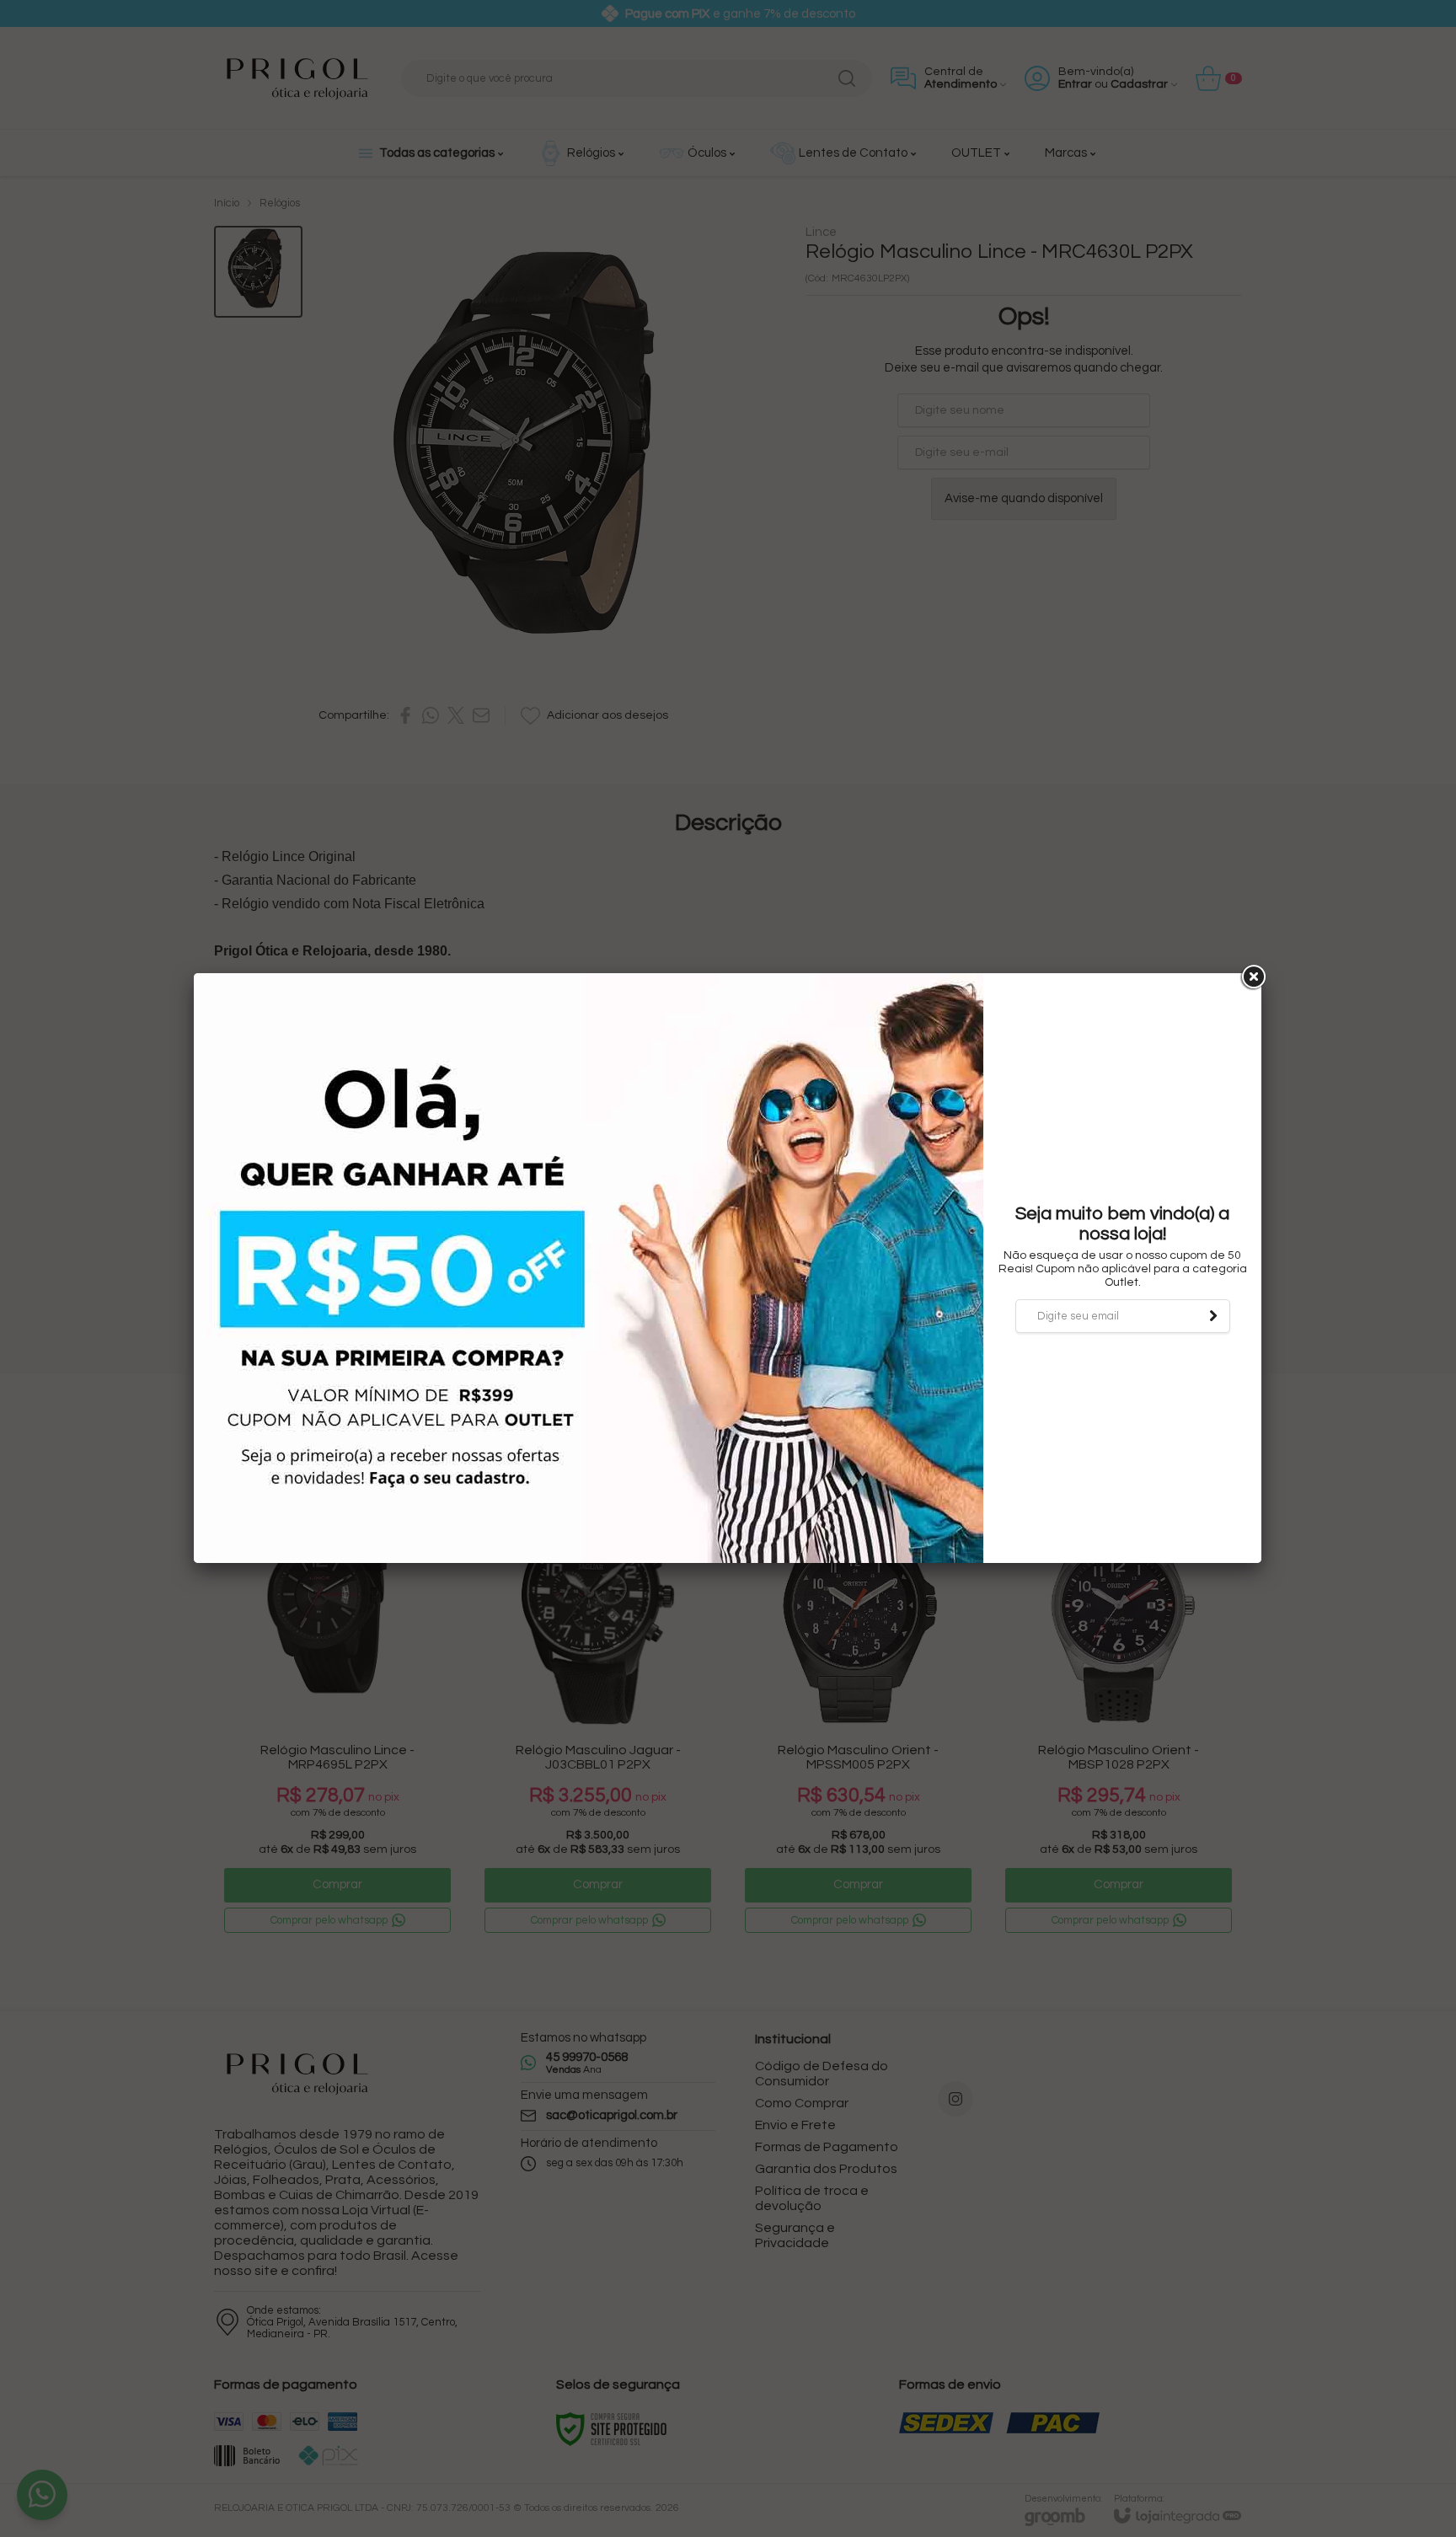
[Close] (1252, 977)
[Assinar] (1213, 1316)
